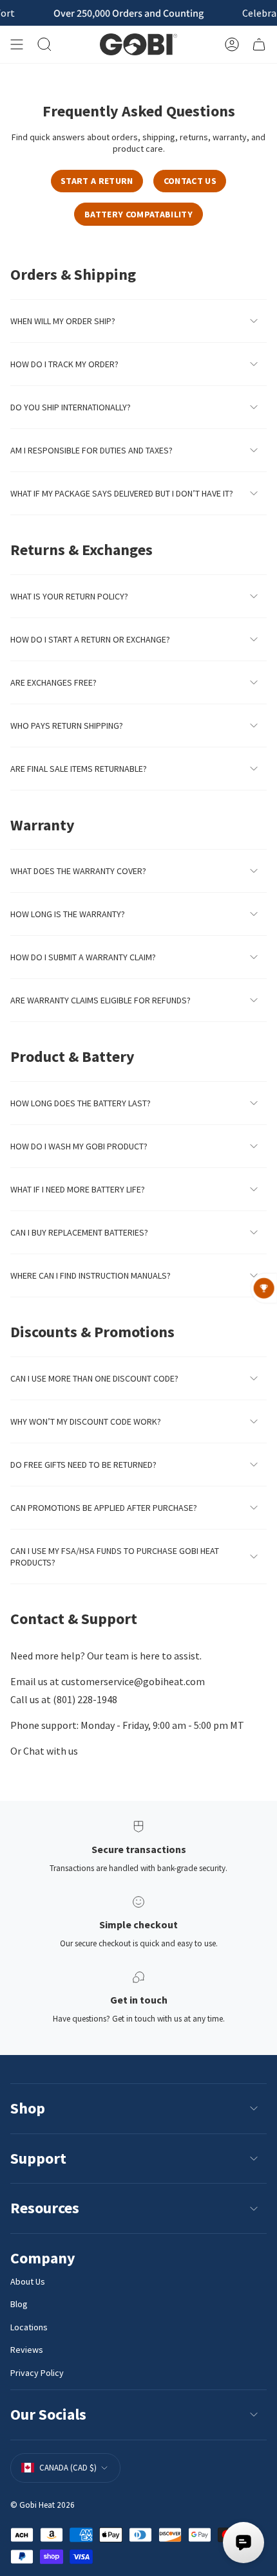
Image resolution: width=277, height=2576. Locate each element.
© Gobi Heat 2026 (43, 2505)
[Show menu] (17, 44)
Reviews (27, 2350)
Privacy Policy (37, 2373)
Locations (29, 2327)
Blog (19, 2304)
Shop (28, 2108)
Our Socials (48, 2414)
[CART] (259, 44)
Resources (45, 2208)
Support (38, 2158)
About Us (28, 2281)
